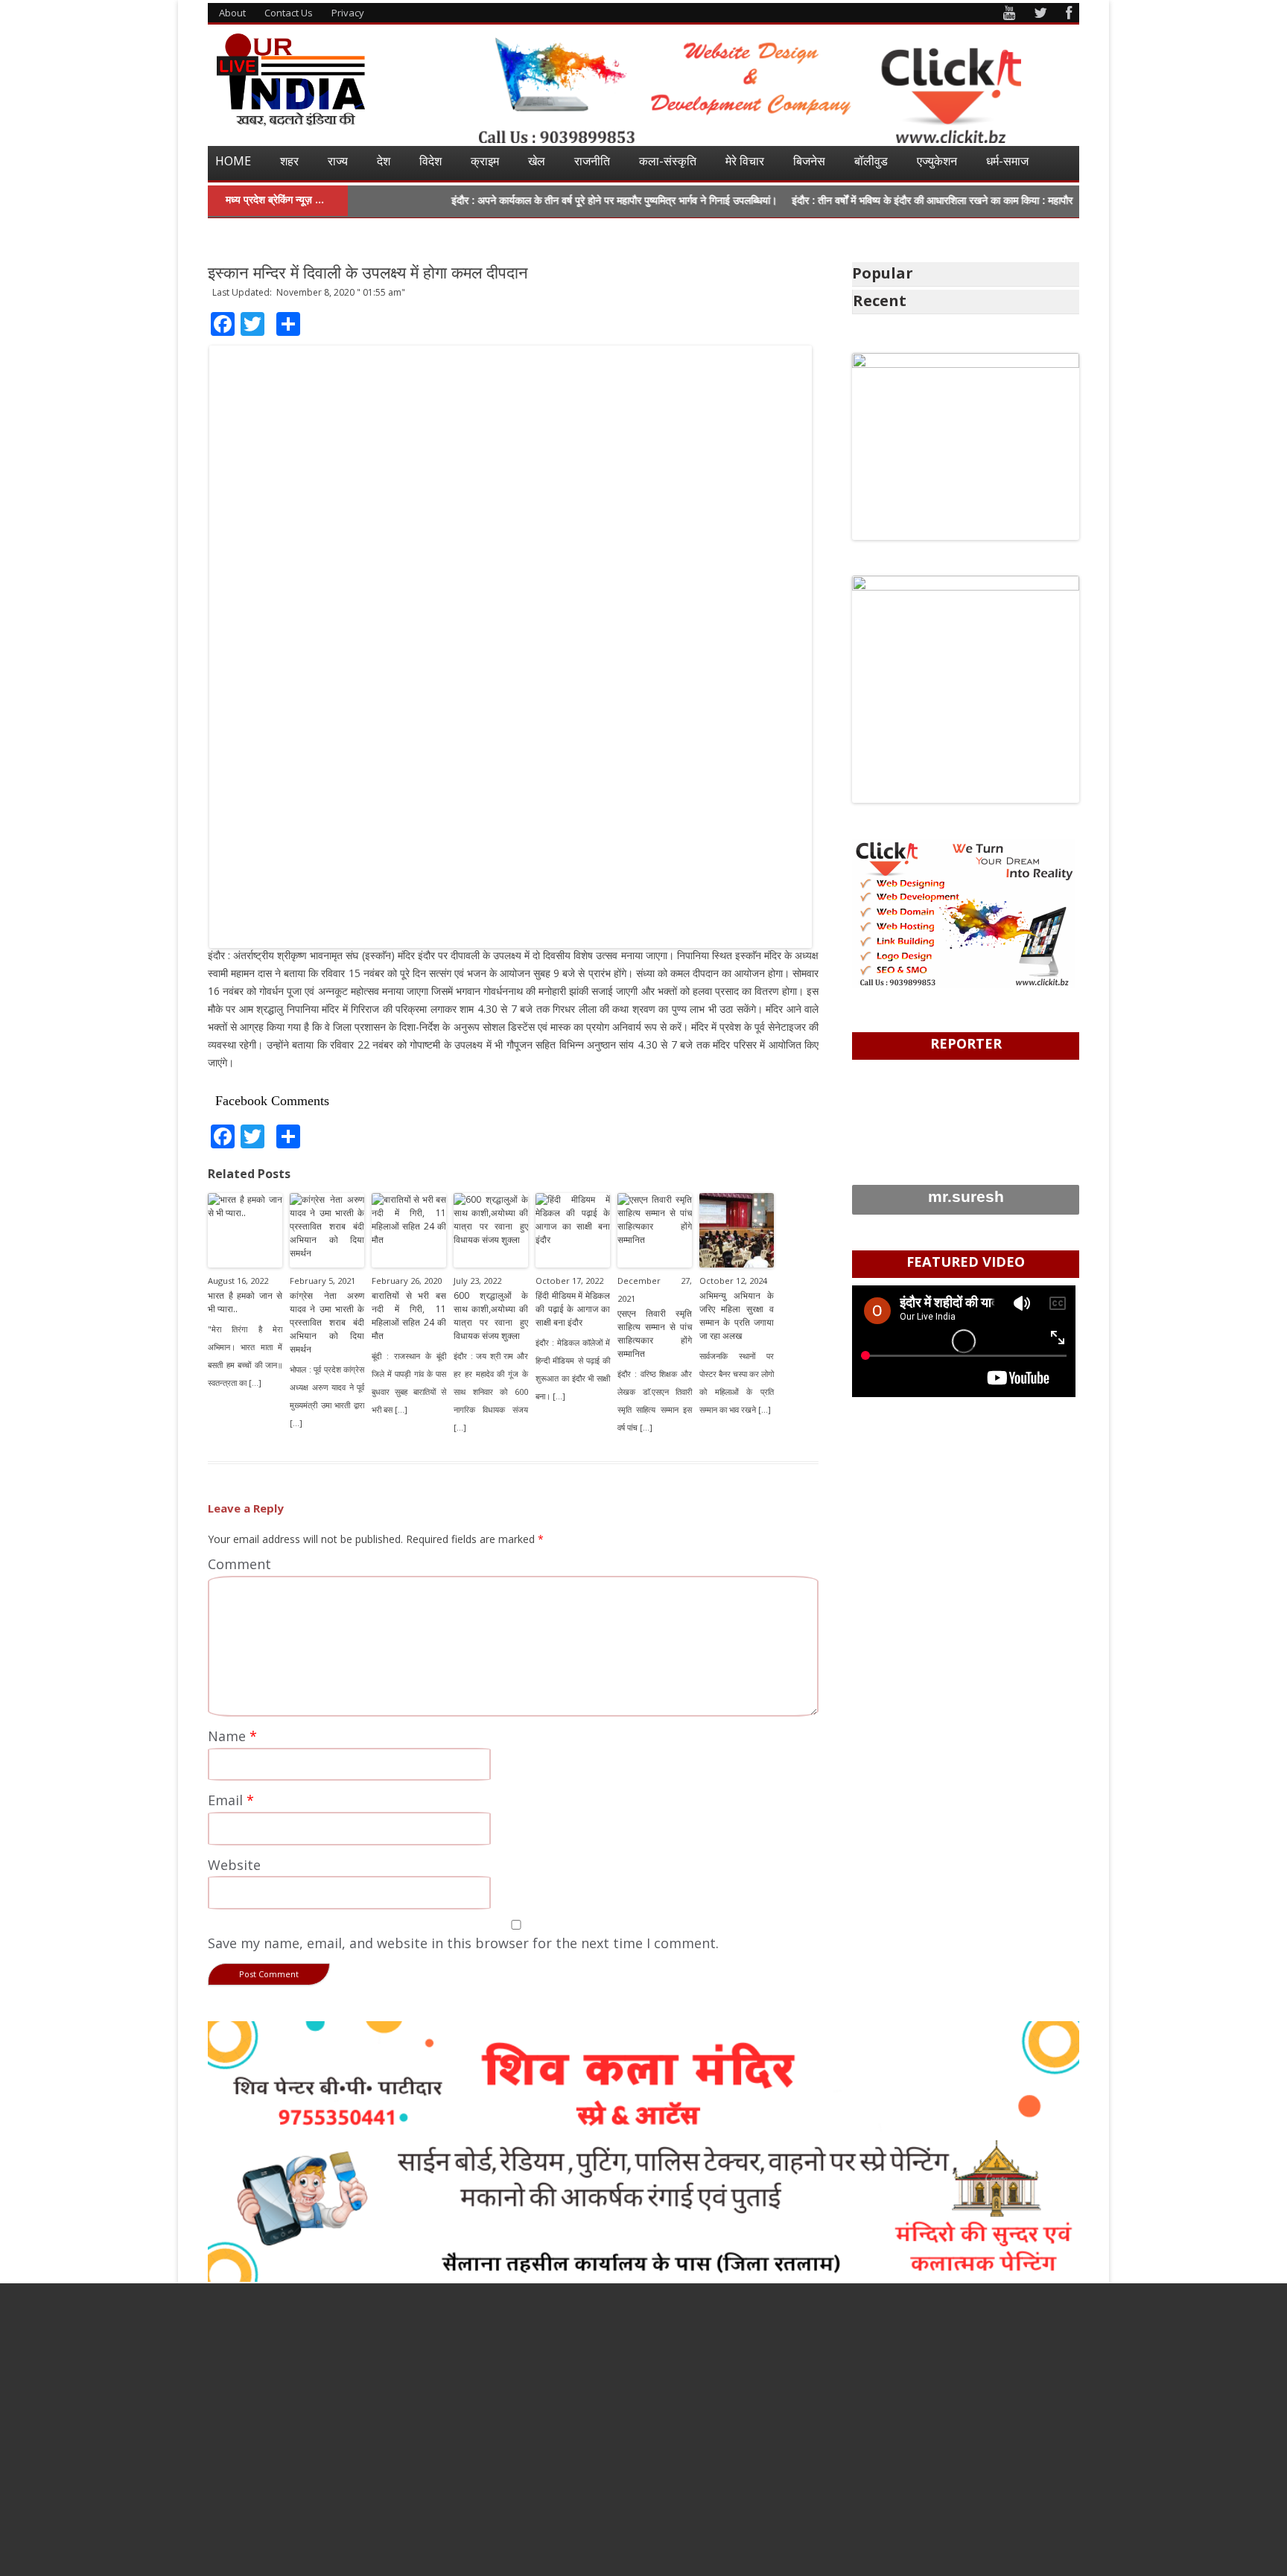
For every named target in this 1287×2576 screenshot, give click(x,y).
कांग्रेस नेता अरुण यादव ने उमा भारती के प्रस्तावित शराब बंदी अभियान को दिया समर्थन (327, 1322)
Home (233, 161)
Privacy (348, 13)
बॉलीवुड (871, 161)
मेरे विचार (745, 161)
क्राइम (485, 161)
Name (232, 1736)
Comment (239, 1564)
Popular (883, 273)
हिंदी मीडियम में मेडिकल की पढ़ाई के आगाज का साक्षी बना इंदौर (573, 1309)
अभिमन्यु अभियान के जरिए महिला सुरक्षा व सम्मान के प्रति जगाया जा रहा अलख (737, 1316)
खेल (537, 161)
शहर (289, 161)
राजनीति (592, 161)
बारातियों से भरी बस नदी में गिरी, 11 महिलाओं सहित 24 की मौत (409, 1316)
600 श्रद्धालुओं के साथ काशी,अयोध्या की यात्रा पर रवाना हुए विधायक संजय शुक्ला (491, 1316)
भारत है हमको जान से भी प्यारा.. (245, 1302)
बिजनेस (809, 161)
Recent (880, 300)
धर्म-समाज (1007, 161)
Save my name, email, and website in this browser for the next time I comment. (463, 1943)
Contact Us (289, 13)
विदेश (430, 161)
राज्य (338, 161)
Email (231, 1800)
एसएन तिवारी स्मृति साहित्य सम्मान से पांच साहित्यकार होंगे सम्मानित (655, 1333)
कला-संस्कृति (668, 161)
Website (234, 1865)
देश (384, 161)
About (232, 13)
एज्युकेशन (937, 161)
